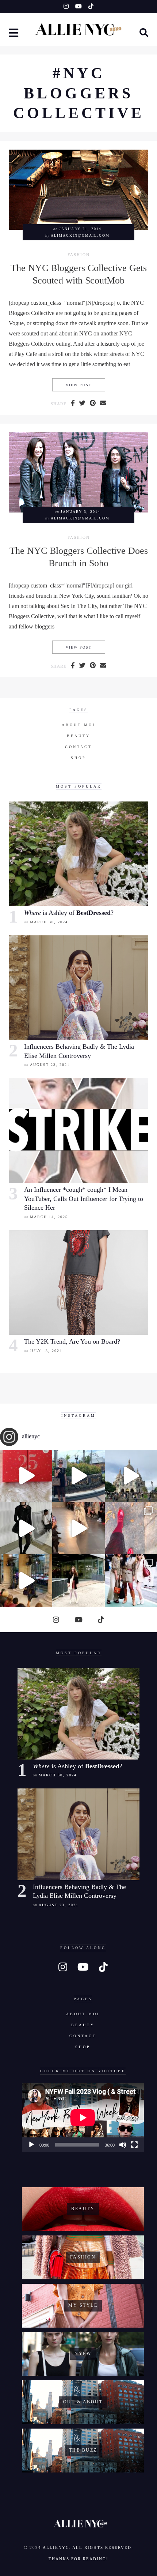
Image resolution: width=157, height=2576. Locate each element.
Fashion (79, 255)
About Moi (78, 725)
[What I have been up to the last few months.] (78, 1476)
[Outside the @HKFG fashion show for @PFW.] (78, 1580)
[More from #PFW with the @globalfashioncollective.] (78, 1528)
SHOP (78, 758)
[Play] (31, 2145)
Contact (78, 747)
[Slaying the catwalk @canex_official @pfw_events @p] (26, 1580)
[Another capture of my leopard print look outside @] (131, 1580)
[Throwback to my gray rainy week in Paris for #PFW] (26, 1528)
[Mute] (123, 2145)
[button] (14, 34)
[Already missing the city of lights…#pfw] (131, 1528)
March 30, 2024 (49, 922)
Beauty (78, 736)
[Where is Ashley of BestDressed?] (78, 854)
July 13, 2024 (46, 1351)
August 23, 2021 (50, 1065)
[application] (83, 2118)
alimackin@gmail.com (80, 235)
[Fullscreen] (134, 2145)
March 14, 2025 (49, 1217)
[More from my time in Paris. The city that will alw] (131, 1476)
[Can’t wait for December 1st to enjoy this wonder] (26, 1476)
